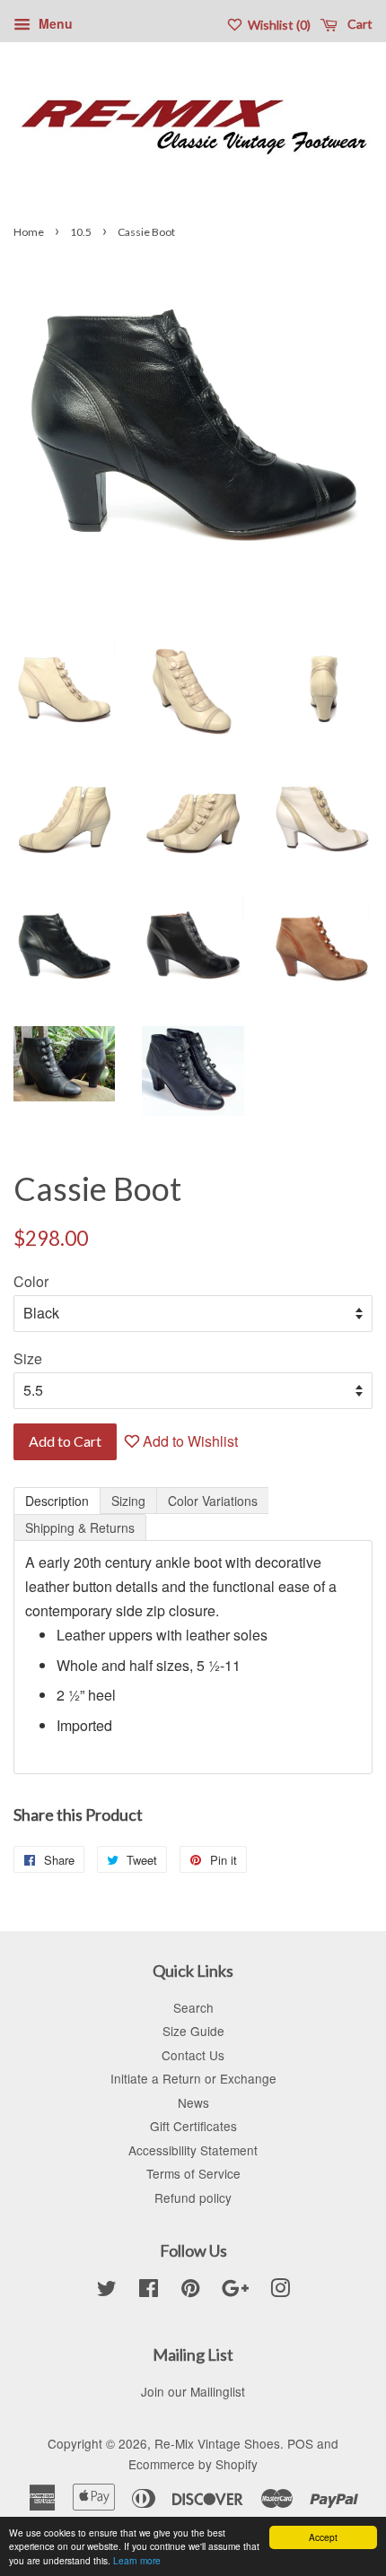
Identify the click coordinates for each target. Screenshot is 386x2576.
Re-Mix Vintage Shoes (217, 2443)
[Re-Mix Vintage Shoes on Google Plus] (235, 2291)
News (193, 2102)
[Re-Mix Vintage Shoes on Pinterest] (190, 2291)
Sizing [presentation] (128, 1501)
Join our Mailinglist (193, 2391)
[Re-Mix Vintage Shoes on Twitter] (107, 2291)
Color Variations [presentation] (213, 1501)
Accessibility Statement (193, 2150)
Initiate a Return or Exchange (193, 2078)
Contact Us (193, 2055)
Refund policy (193, 2197)
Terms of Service (193, 2173)
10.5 (81, 232)
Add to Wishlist (189, 1441)
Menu (54, 23)
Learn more (137, 2560)
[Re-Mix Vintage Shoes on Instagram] (280, 2291)
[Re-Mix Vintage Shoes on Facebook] (149, 2291)
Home (29, 232)
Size (28, 1358)
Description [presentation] (57, 1501)
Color (31, 1281)
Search (193, 2007)
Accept (323, 2537)
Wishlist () (278, 25)
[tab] (57, 1501)
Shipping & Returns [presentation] (80, 1527)
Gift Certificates (193, 2126)
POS (300, 2443)
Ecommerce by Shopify (193, 2464)
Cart (359, 24)
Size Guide (193, 2031)
